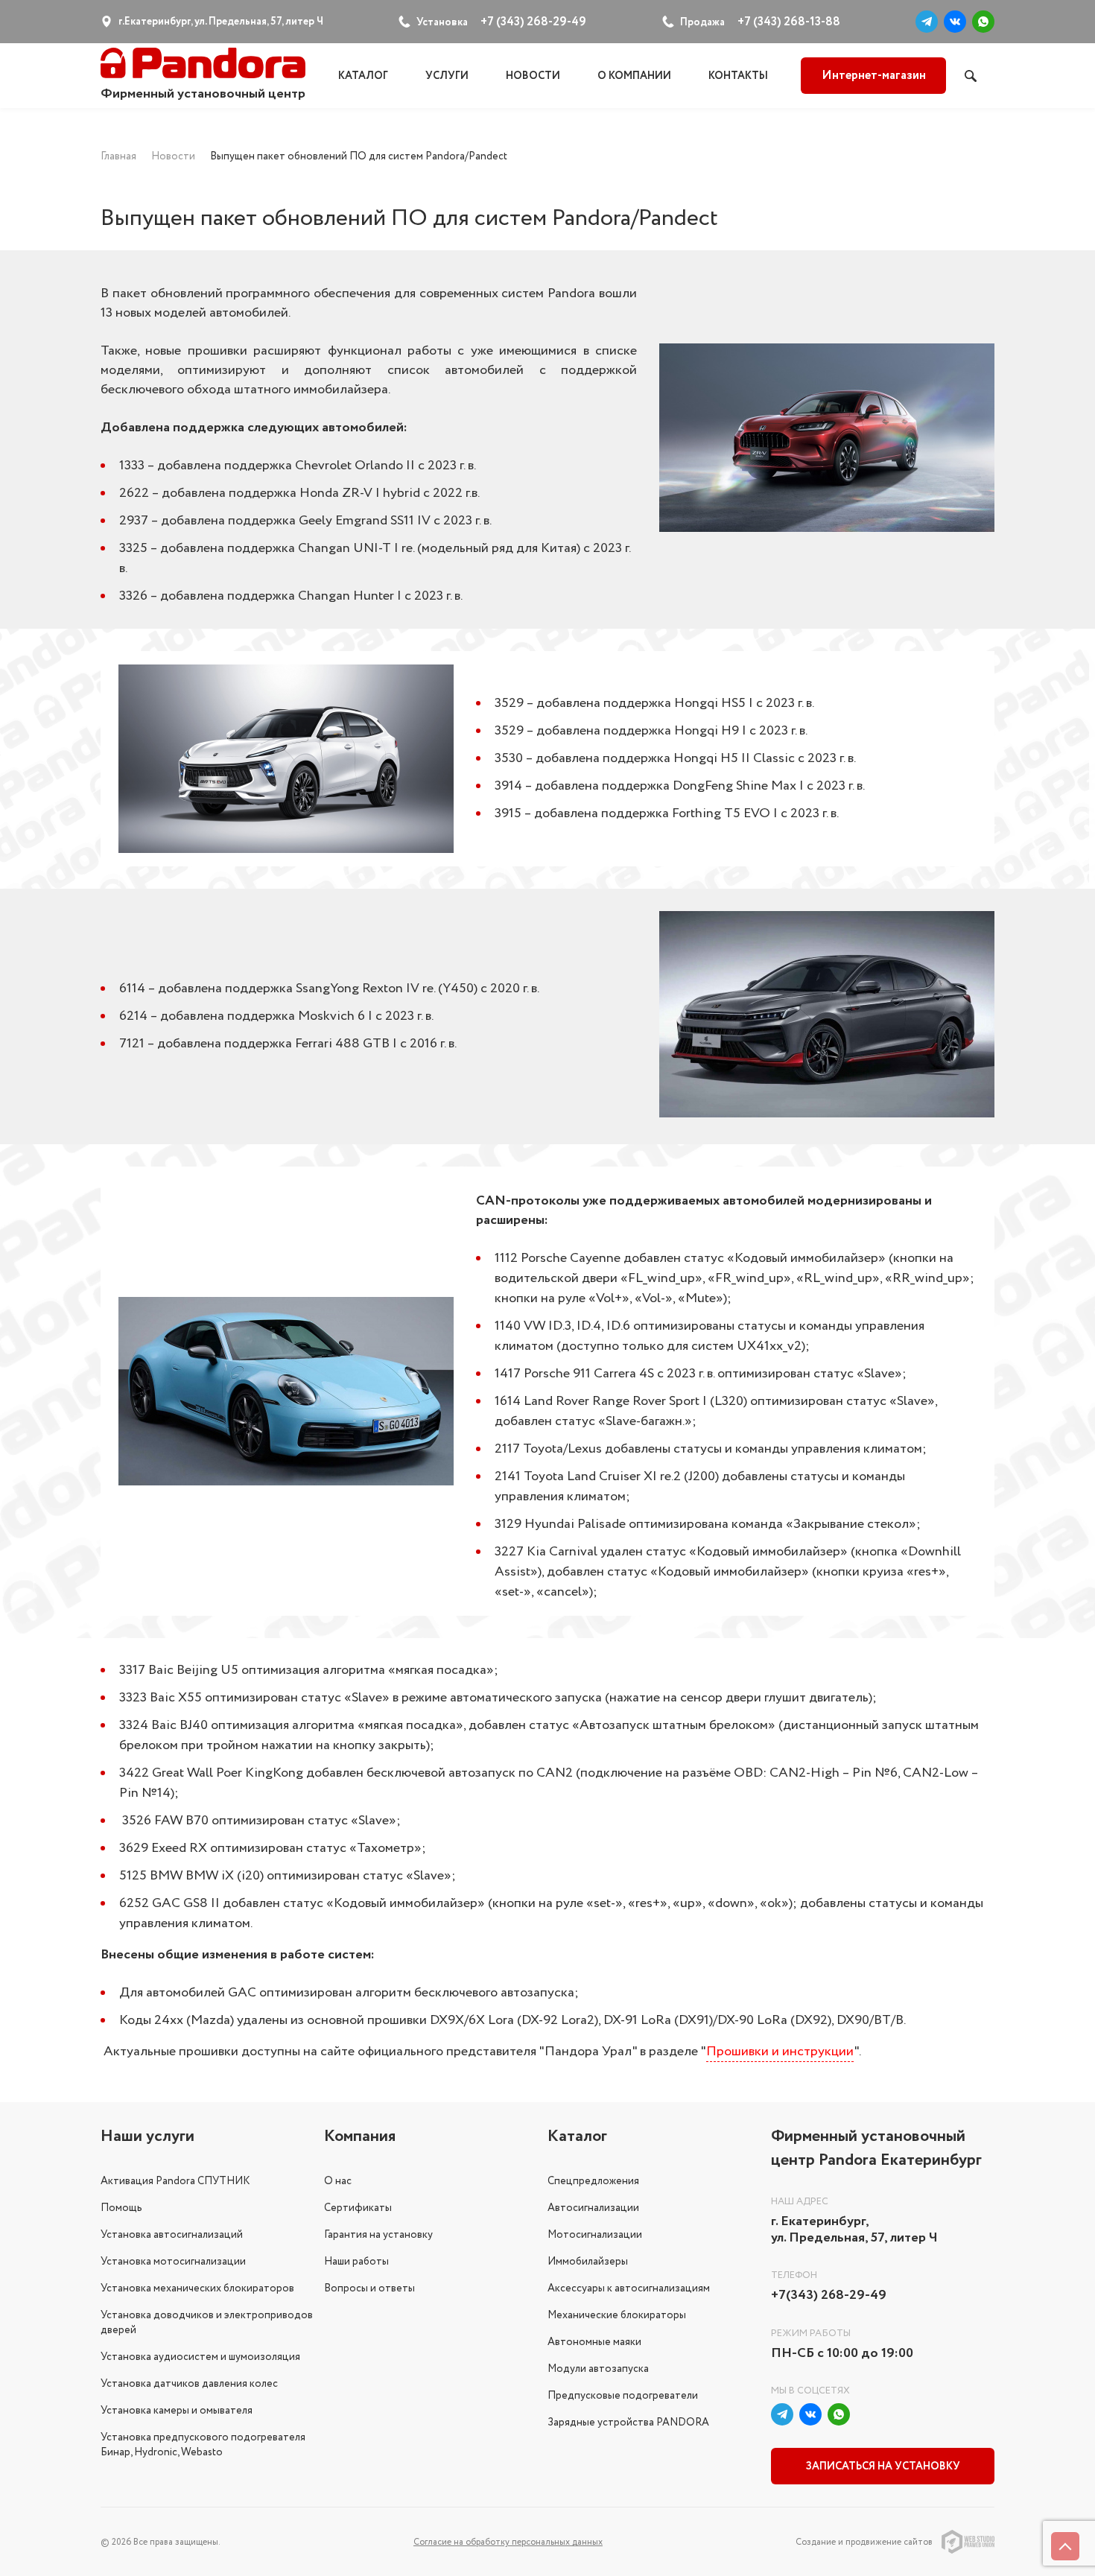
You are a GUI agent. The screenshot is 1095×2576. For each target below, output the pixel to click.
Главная (118, 156)
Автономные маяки (594, 2342)
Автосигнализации (593, 2208)
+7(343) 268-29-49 (829, 2296)
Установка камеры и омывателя (177, 2411)
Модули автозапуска (598, 2369)
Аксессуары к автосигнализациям (629, 2288)
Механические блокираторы (617, 2315)
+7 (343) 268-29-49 (533, 22)
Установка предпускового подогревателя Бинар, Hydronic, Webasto (203, 2445)
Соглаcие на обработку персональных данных (508, 2542)
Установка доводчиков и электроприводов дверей (207, 2323)
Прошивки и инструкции (780, 2052)
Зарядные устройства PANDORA (628, 2423)
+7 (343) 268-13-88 (789, 22)
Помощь (121, 2208)
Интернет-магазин (874, 76)
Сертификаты (358, 2208)
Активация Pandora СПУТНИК (175, 2181)
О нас (338, 2181)
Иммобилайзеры (588, 2262)
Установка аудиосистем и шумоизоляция (200, 2357)
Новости (533, 76)
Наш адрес (800, 2202)
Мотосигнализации (595, 2235)
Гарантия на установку (378, 2235)
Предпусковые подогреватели (623, 2396)
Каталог (363, 76)
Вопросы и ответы (369, 2288)
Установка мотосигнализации (173, 2262)
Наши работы (356, 2262)
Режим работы (811, 2334)
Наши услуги (147, 2136)
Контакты (738, 76)
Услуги (447, 76)
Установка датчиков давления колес (189, 2384)
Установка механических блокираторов (197, 2288)
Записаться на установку (883, 2466)
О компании (634, 76)
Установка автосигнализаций (172, 2235)
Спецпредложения (593, 2181)
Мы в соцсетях (810, 2391)
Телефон (794, 2275)
